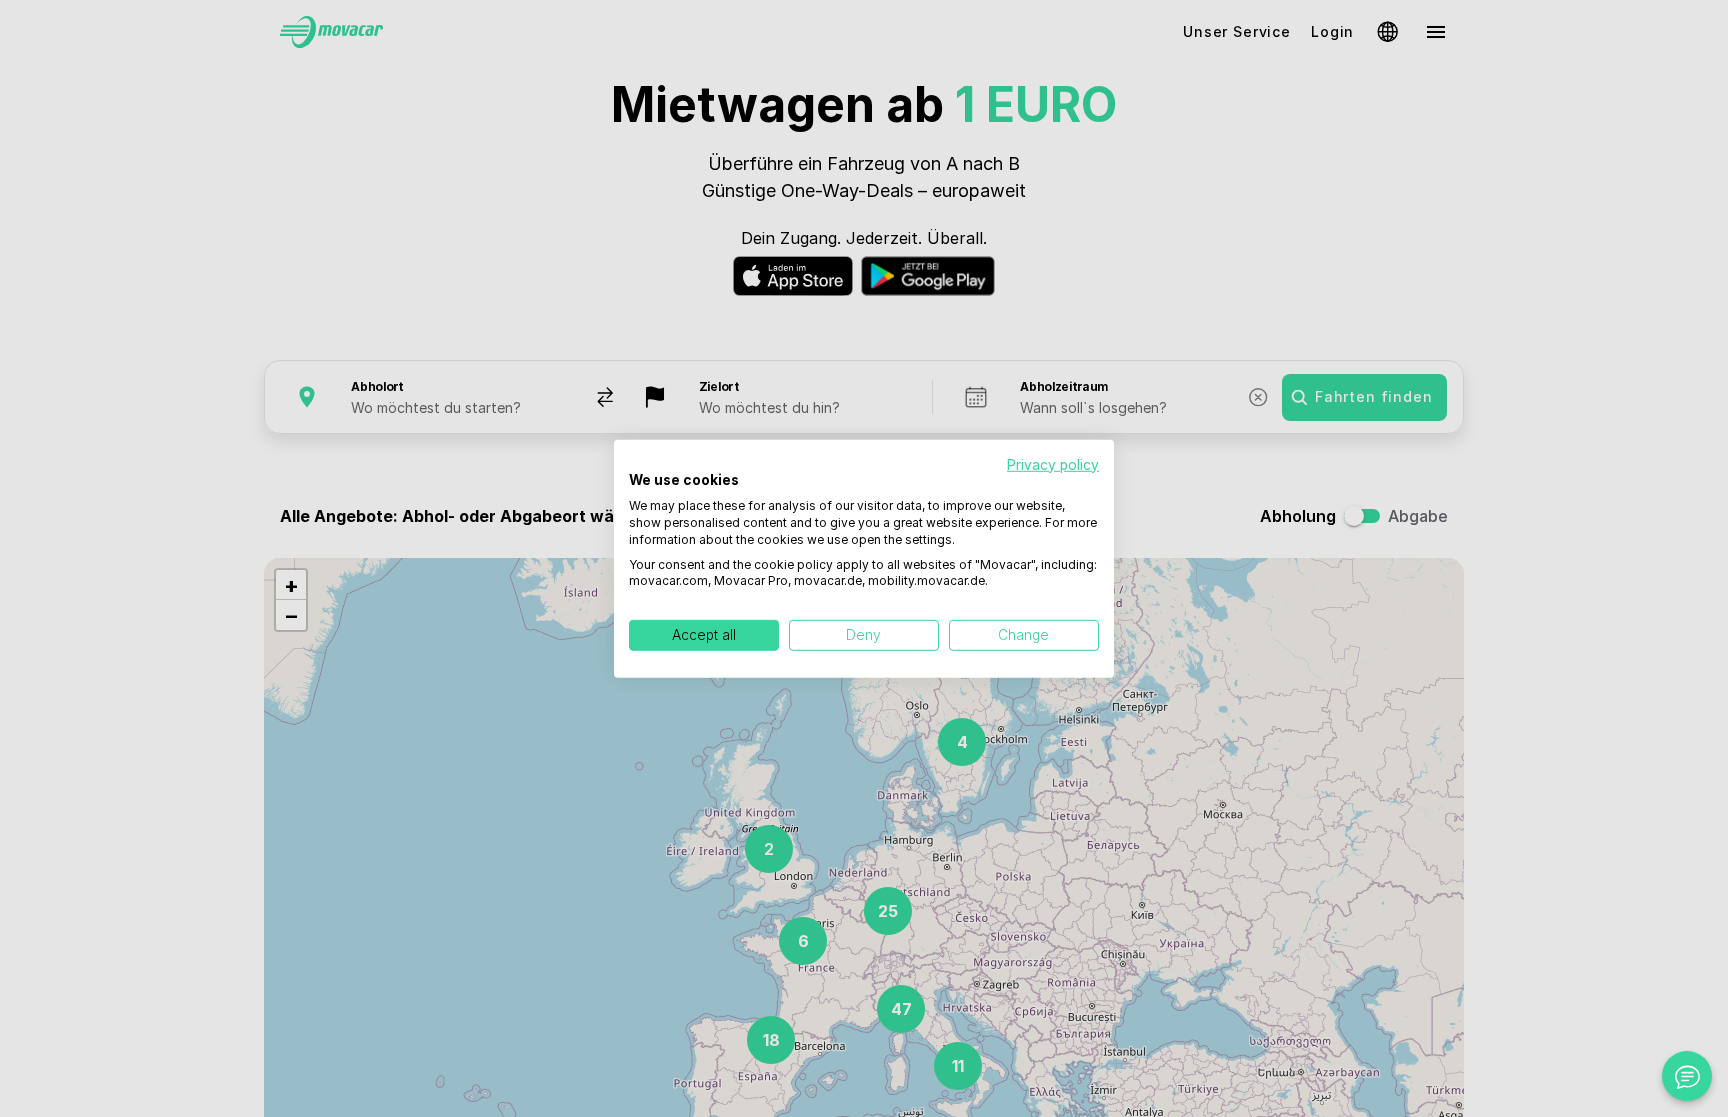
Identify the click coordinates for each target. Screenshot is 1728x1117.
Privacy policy (1053, 464)
